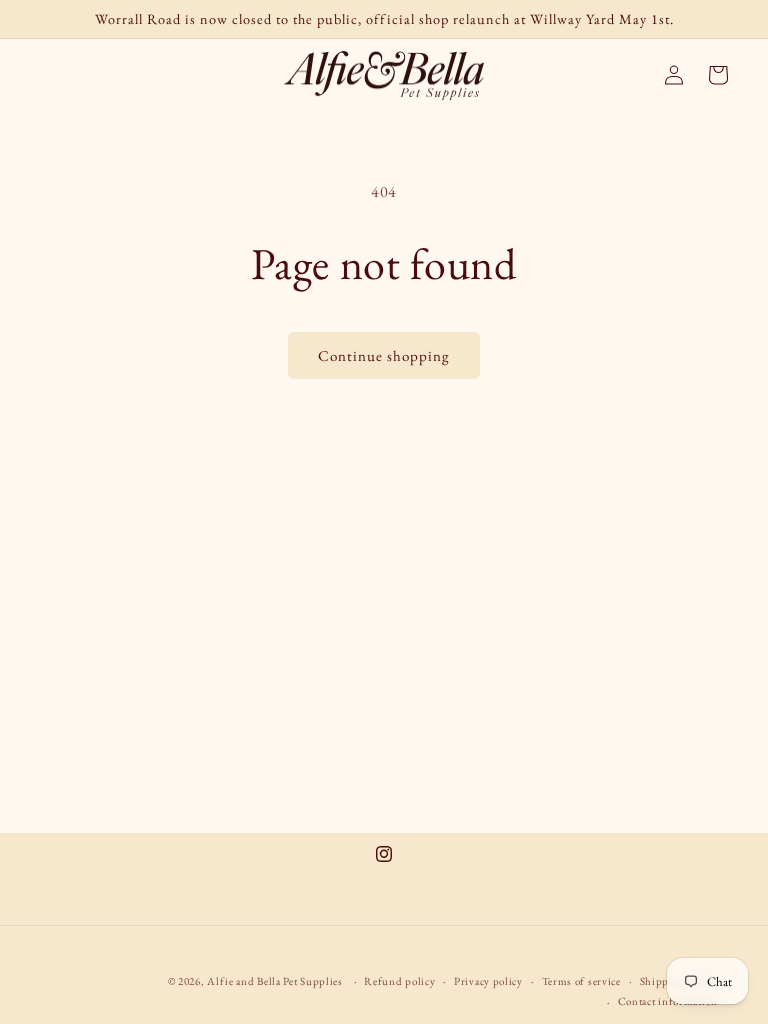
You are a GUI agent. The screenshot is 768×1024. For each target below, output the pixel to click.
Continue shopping (384, 355)
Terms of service (581, 981)
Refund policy (399, 981)
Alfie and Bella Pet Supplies (275, 981)
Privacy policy (488, 981)
